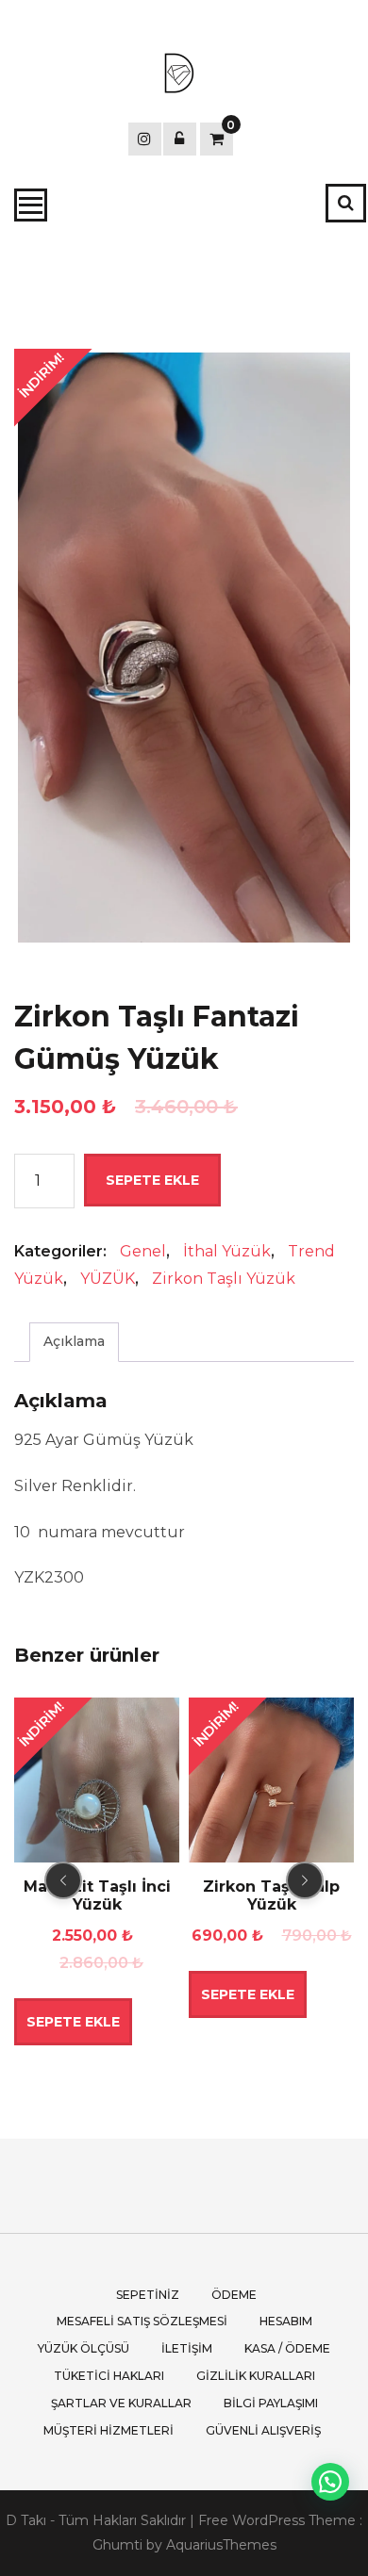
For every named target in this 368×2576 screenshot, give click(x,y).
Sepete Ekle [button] (73, 2022)
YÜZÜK (108, 1279)
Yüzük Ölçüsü (84, 2348)
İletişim (187, 2348)
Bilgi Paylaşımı (271, 2403)
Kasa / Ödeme (287, 2348)
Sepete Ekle (152, 1180)
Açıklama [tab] (74, 1341)
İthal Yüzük (227, 1251)
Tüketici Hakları (109, 2376)
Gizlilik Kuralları (256, 2376)
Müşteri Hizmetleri (109, 2430)
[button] (330, 2482)
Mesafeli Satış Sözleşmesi (142, 2321)
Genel (143, 1251)
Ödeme (234, 2295)
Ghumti (117, 2545)
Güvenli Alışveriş (263, 2430)
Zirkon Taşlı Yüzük (224, 1279)
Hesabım (286, 2321)
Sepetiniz (148, 2295)
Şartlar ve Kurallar (121, 2403)
